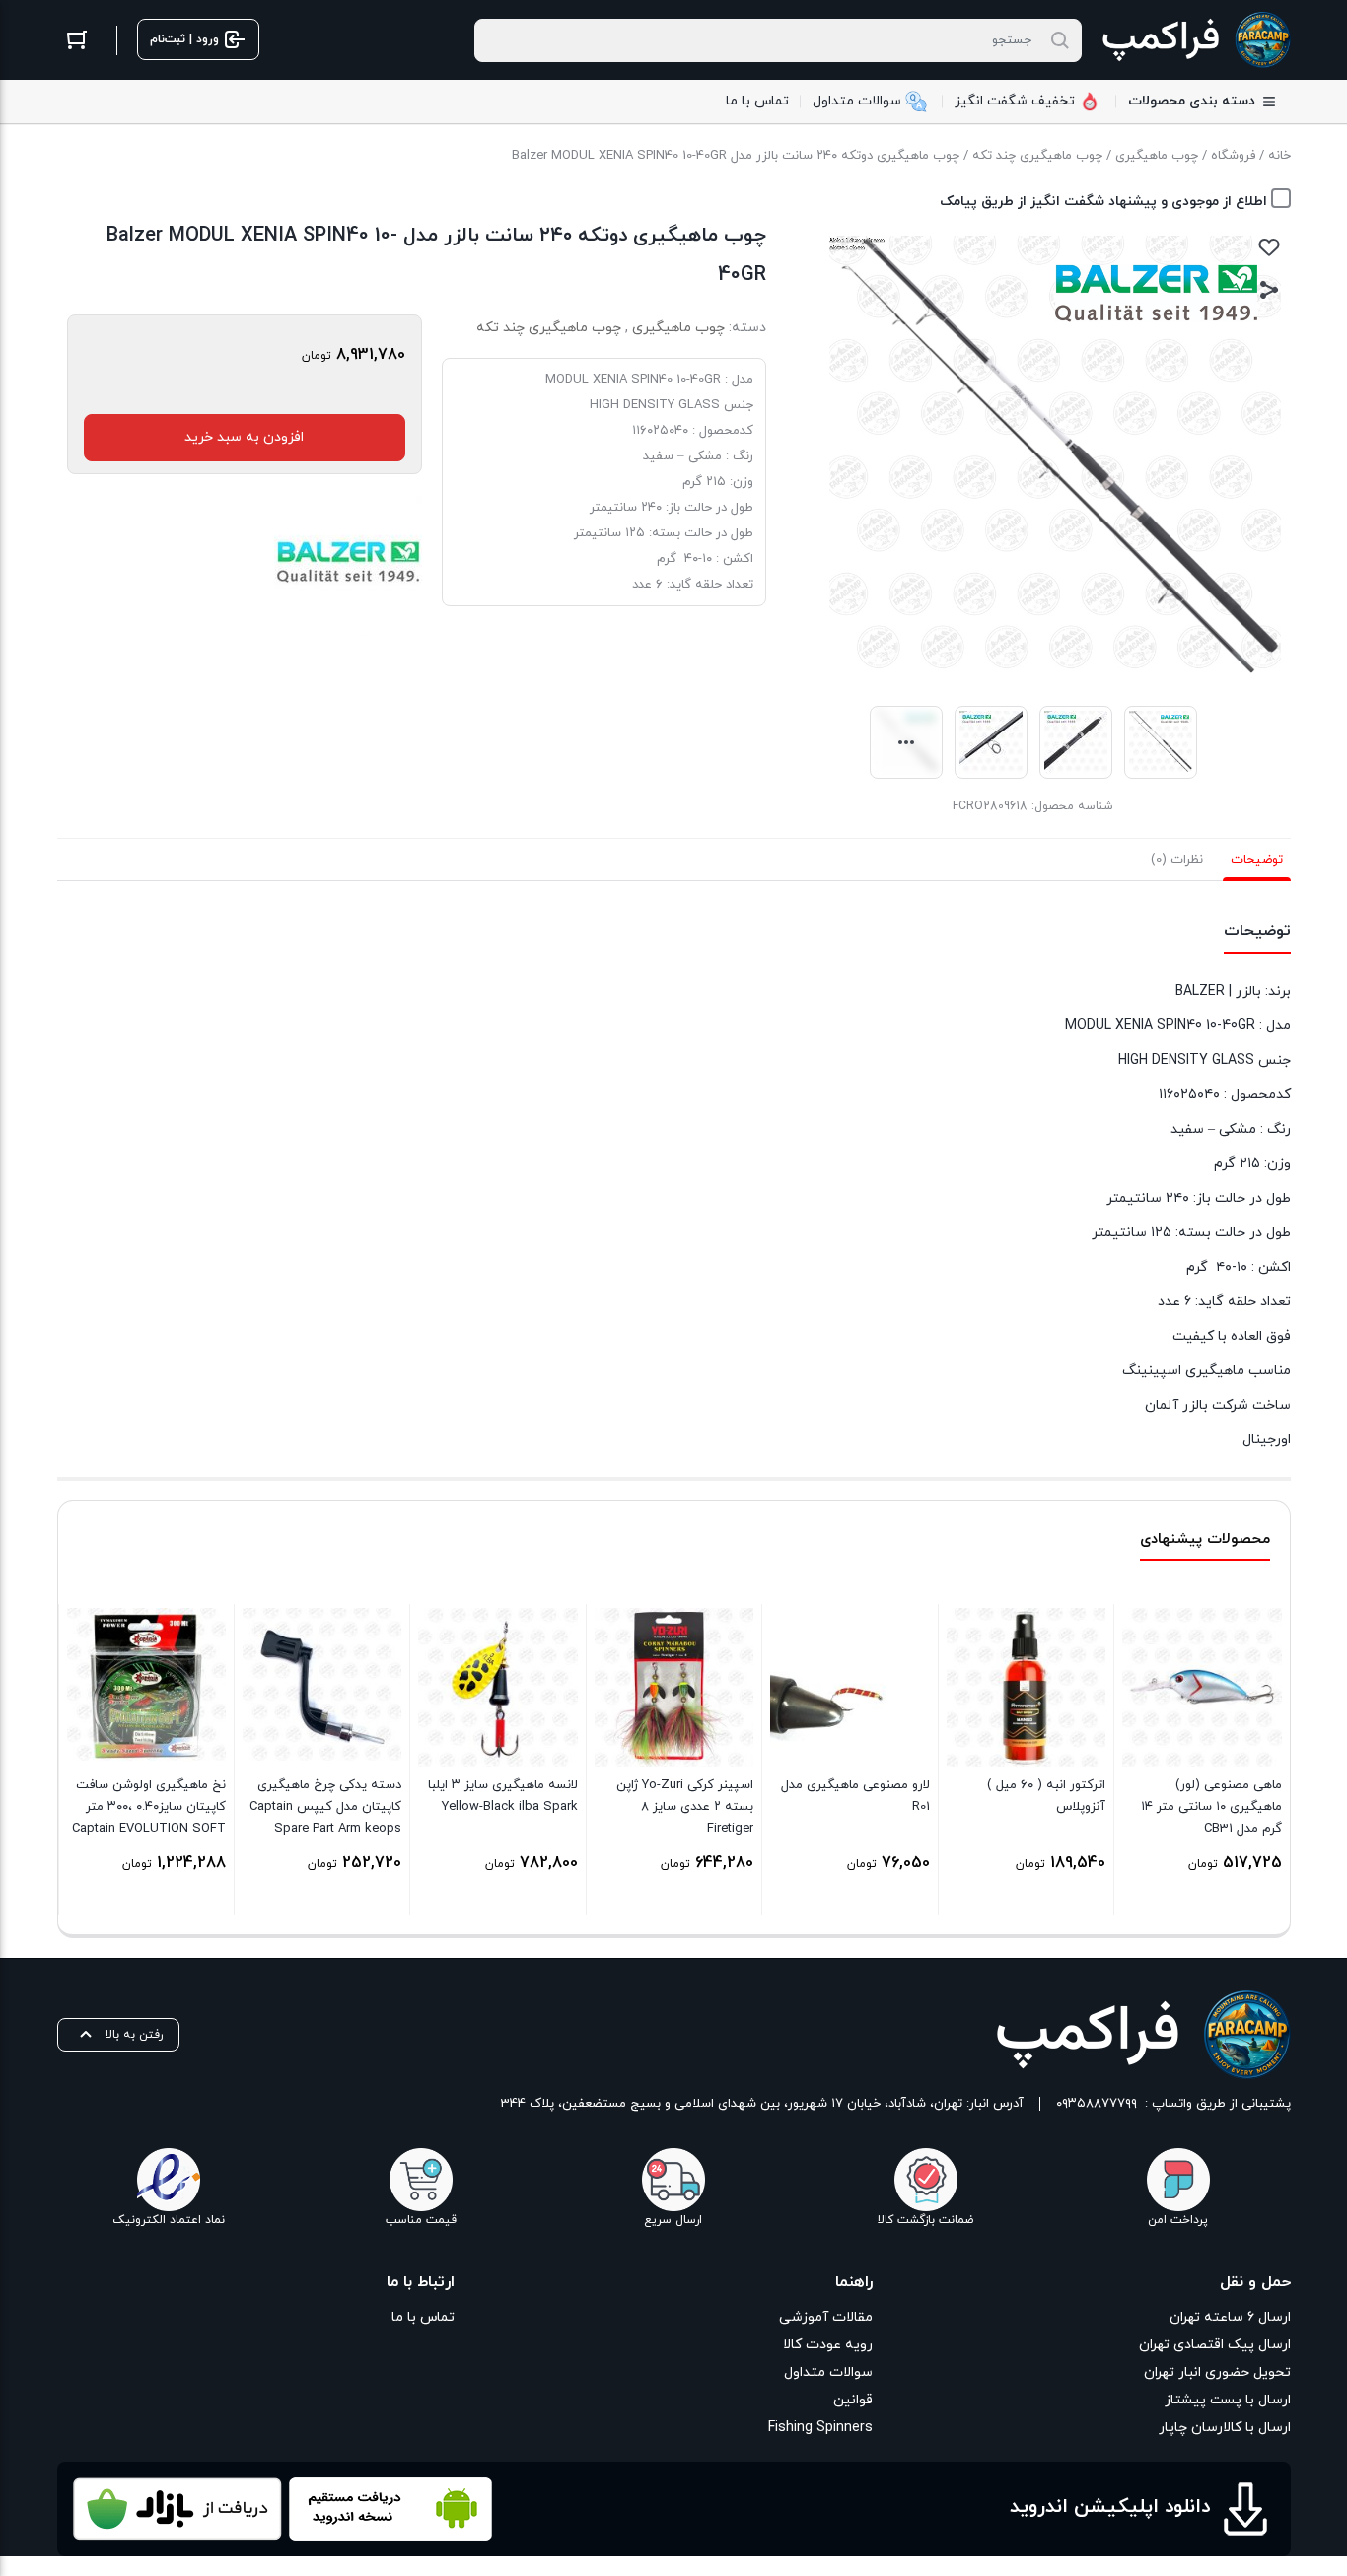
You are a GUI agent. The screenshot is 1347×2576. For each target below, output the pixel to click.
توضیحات (1257, 860)
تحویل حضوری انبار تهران (1217, 2372)
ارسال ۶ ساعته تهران (1230, 2317)
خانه (1279, 156)
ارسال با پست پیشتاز (1228, 2400)
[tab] (1257, 860)
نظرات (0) (1177, 860)
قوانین (853, 2400)
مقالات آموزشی (826, 2317)
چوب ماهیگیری (1157, 156)
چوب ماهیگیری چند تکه (1037, 156)
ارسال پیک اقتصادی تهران (1215, 2345)
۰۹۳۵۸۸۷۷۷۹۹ (1097, 2104)
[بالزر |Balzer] (348, 562)
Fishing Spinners (820, 2428)
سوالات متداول (828, 2372)
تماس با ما (423, 2317)
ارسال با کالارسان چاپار (1225, 2428)
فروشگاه (1233, 156)
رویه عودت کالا (828, 2345)
